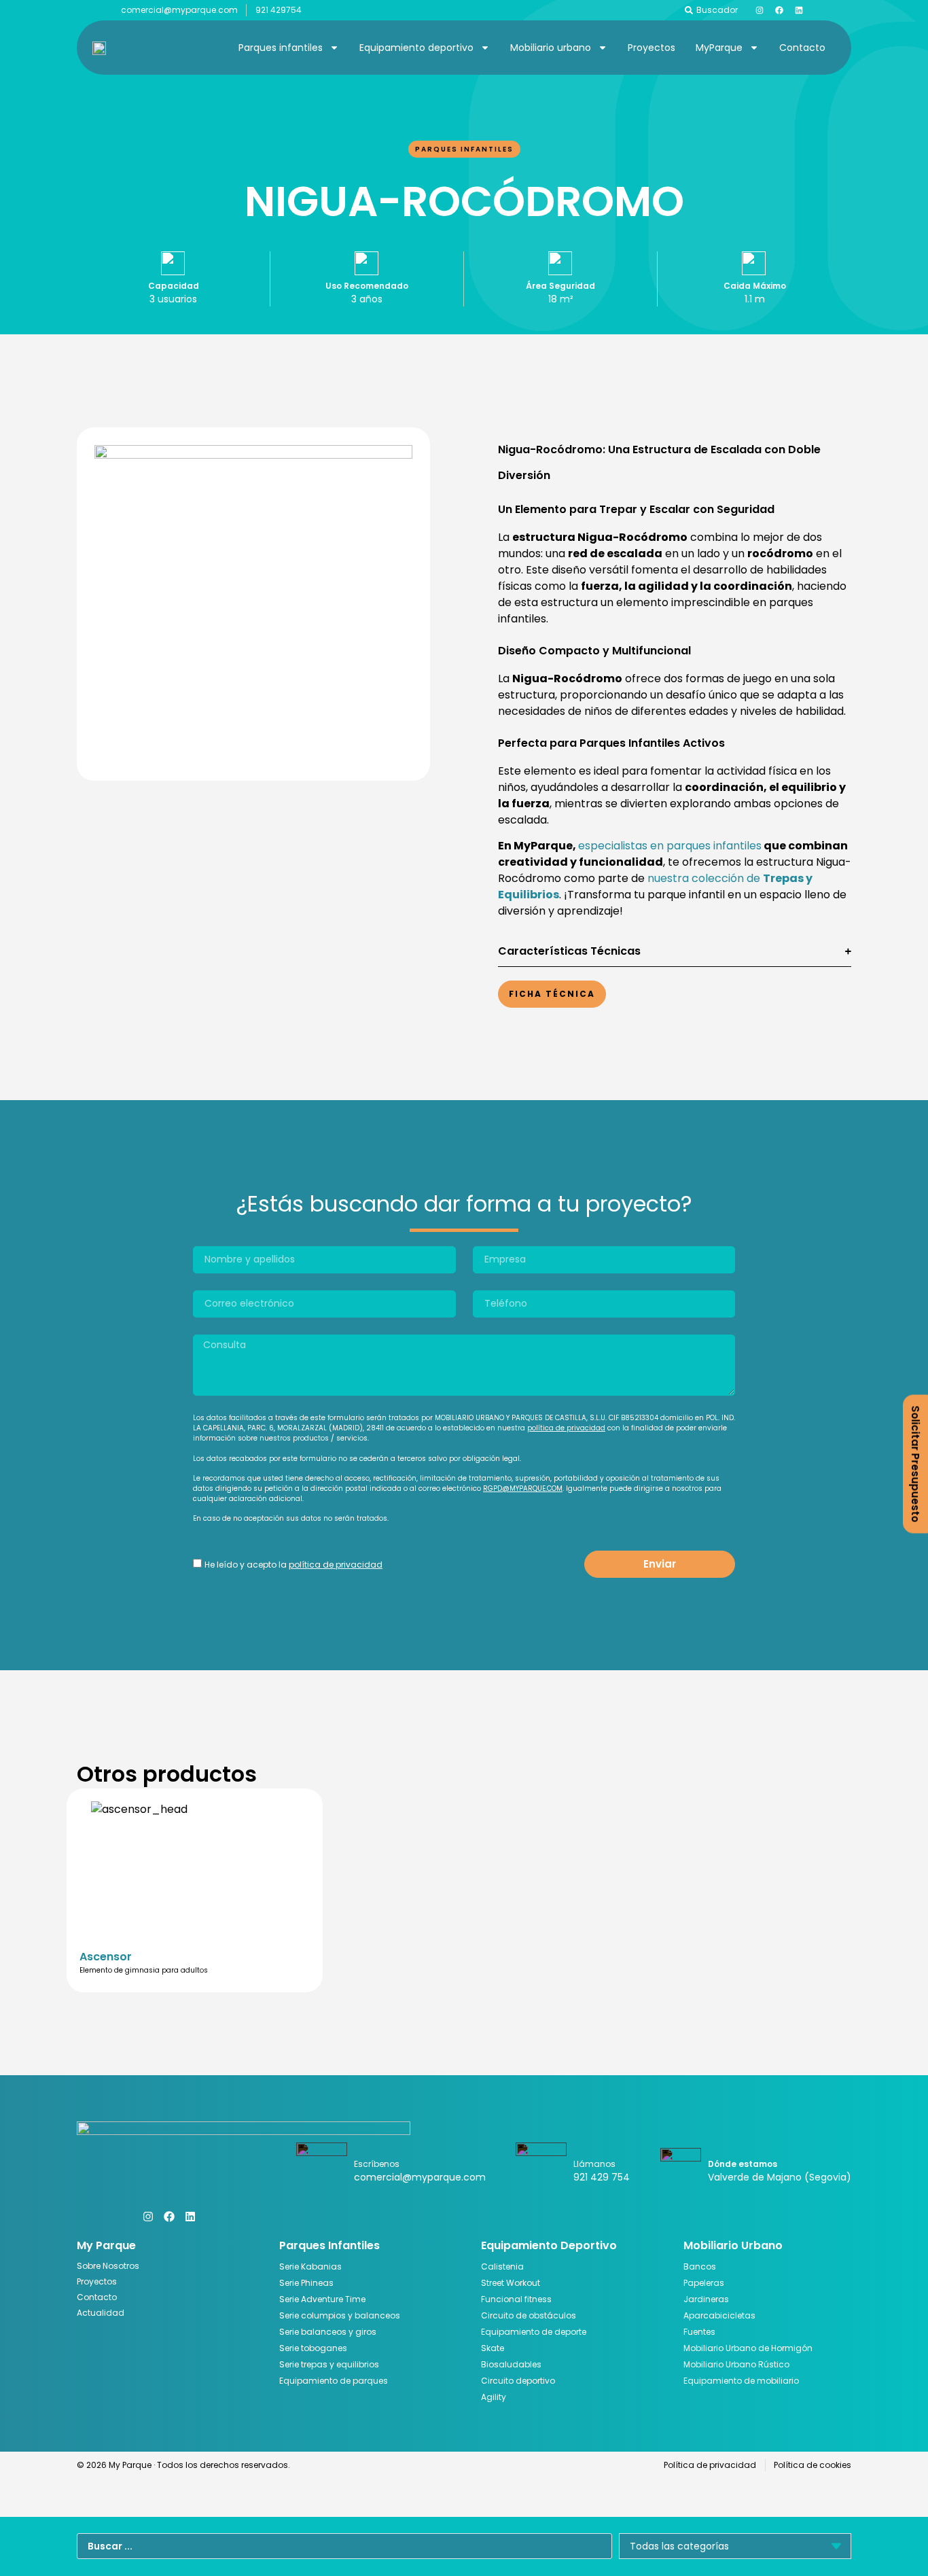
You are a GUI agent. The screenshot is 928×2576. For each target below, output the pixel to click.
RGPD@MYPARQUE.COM (523, 1488)
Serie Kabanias (310, 2266)
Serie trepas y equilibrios (329, 2364)
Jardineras (706, 2299)
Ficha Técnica (552, 994)
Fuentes (699, 2332)
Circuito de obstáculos (529, 2315)
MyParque (719, 48)
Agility (494, 2397)
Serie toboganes (313, 2348)
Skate (493, 2348)
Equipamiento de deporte (534, 2332)
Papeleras (704, 2283)
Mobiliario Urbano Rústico (736, 2364)
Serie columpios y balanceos (340, 2315)
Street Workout (511, 2283)
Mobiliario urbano (551, 48)
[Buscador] (689, 10)
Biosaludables (511, 2364)
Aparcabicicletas (719, 2315)
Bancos (700, 2266)
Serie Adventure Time (322, 2299)
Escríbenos (377, 2164)
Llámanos (594, 2164)
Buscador (717, 10)
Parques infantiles (281, 48)
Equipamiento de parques (334, 2381)
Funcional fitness (516, 2299)
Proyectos (652, 48)
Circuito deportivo (518, 2381)
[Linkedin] (799, 10)
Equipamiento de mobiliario (741, 2381)
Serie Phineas (306, 2283)
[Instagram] (760, 10)
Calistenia (502, 2266)
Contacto (802, 48)
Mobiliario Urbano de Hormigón (748, 2348)
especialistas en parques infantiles (670, 846)
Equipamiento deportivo (416, 48)
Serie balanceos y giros (328, 2332)
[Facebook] (779, 10)
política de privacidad (566, 1428)
